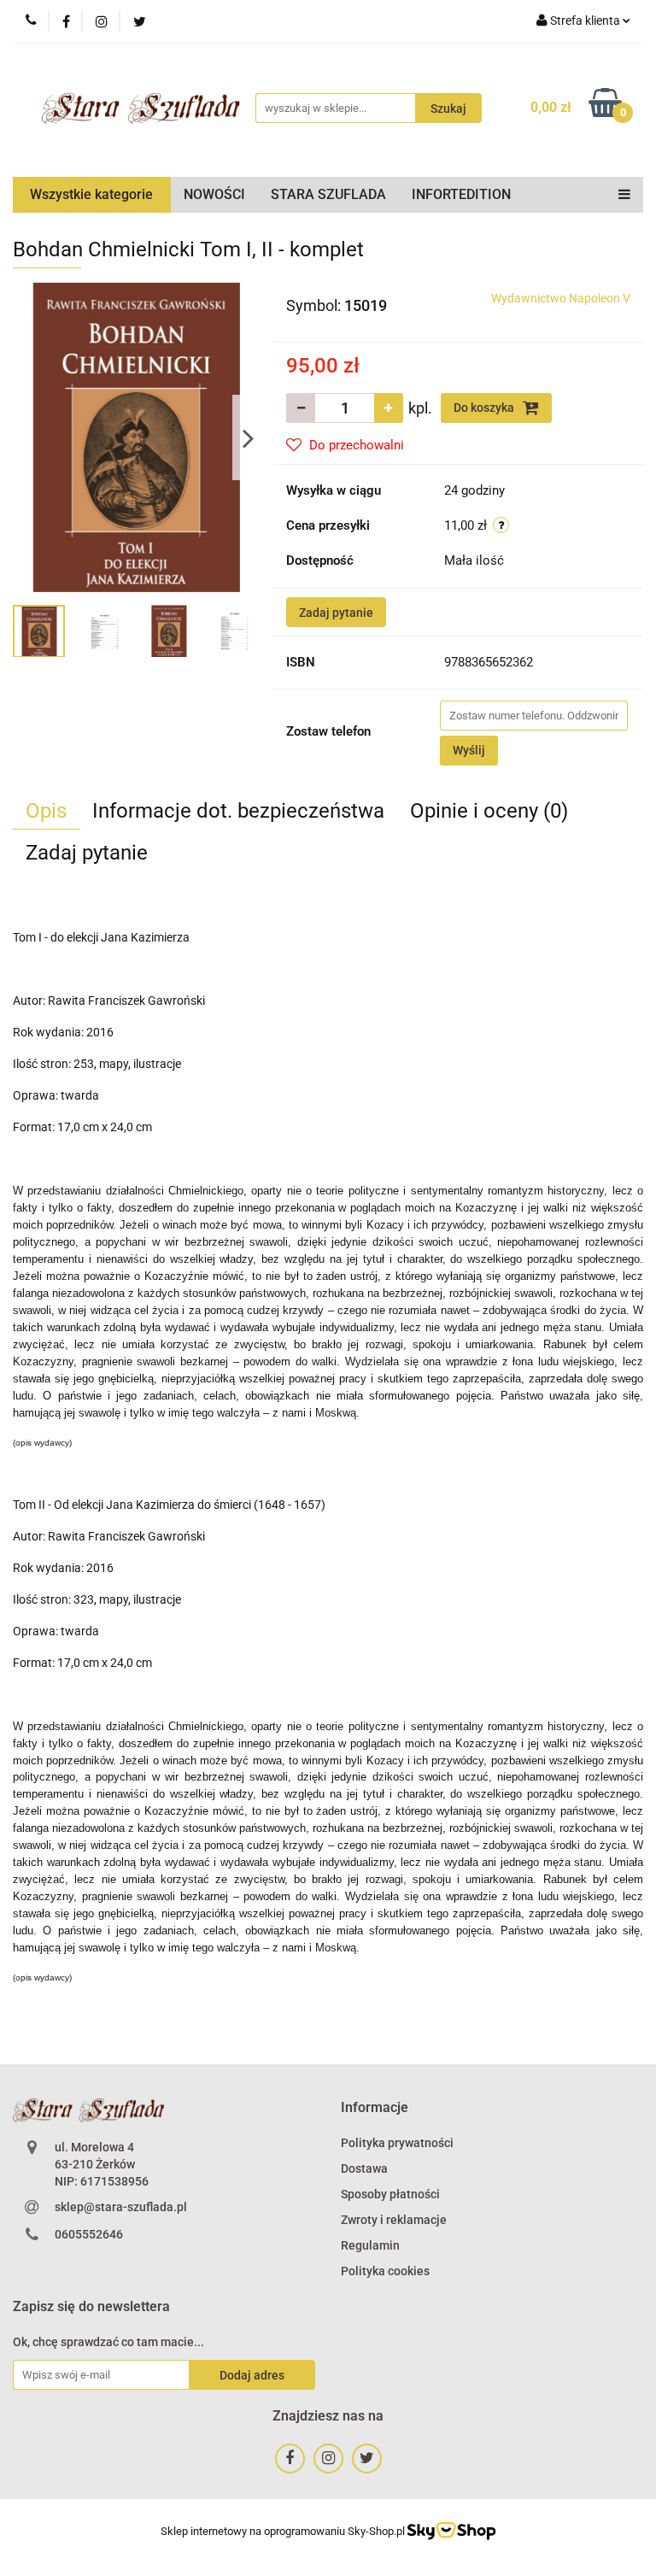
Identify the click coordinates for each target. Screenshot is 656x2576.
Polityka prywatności (397, 2143)
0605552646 (89, 2234)
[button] (375, 2108)
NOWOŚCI (214, 194)
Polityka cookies (385, 2271)
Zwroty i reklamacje (394, 2220)
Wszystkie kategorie (91, 194)
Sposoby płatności (390, 2194)
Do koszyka (485, 408)
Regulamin (370, 2245)
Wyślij (469, 750)
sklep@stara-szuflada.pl (121, 2207)
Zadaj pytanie (336, 613)
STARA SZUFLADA (328, 194)
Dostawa (364, 2168)
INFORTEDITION (461, 194)
